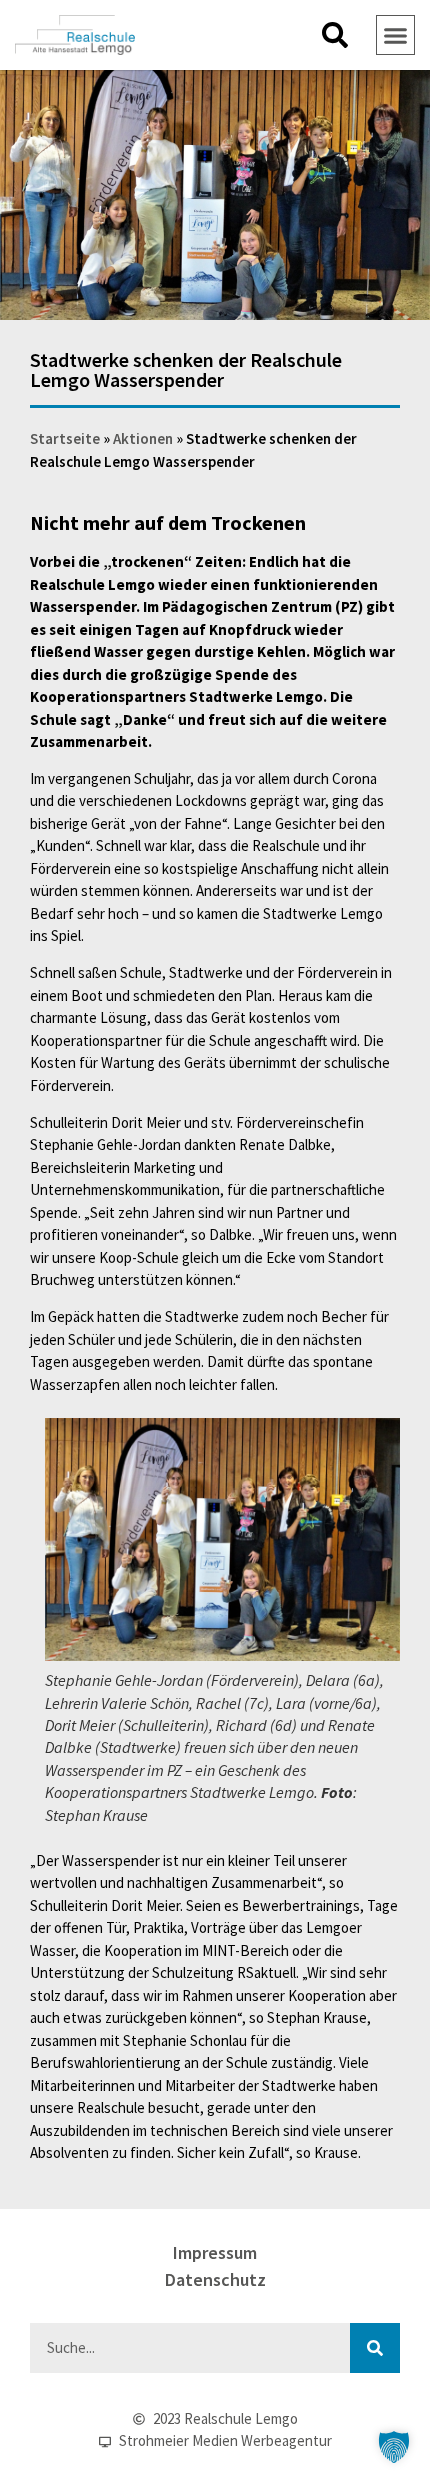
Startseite (65, 438)
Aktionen (143, 438)
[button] (335, 35)
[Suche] (375, 2348)
